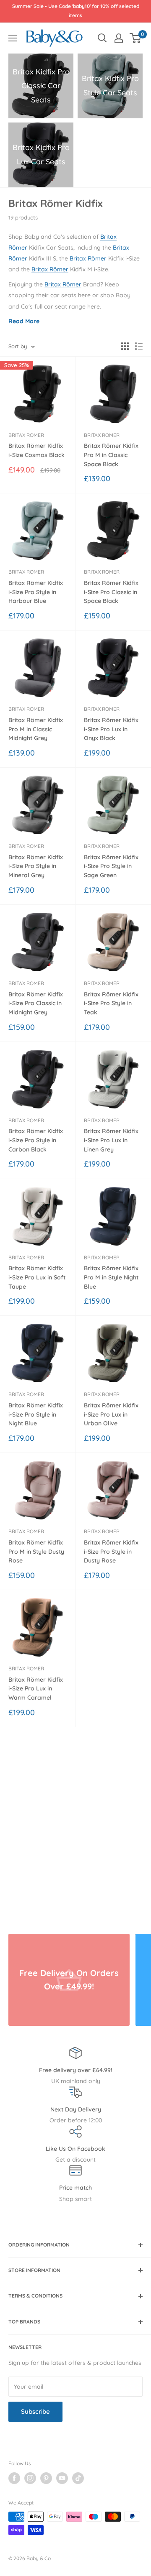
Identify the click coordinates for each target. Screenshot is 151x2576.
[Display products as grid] (125, 346)
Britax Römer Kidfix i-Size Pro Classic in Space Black (111, 592)
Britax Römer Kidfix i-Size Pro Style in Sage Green (111, 866)
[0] (136, 38)
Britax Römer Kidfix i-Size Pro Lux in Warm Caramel (36, 1689)
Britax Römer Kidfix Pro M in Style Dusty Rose (36, 1551)
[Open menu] (13, 38)
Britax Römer (88, 258)
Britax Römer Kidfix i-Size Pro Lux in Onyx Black (111, 729)
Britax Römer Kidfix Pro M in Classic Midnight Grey (36, 729)
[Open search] (102, 38)
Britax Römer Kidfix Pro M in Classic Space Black (111, 455)
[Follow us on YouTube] (62, 2478)
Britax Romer (26, 435)
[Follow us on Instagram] (30, 2478)
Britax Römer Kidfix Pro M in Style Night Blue (111, 1277)
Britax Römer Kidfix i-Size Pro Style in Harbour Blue (36, 592)
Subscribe (35, 2411)
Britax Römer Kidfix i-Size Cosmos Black (36, 450)
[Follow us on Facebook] (14, 2478)
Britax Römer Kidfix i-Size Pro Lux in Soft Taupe (37, 1277)
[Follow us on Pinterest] (46, 2478)
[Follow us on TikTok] (78, 2478)
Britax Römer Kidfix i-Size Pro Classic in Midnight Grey (36, 1003)
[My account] (119, 38)
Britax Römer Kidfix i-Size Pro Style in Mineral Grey (36, 866)
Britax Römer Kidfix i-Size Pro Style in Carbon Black (36, 1140)
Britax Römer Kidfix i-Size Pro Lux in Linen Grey (111, 1140)
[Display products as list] (139, 346)
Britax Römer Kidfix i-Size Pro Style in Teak (111, 1003)
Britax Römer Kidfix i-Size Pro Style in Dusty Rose (111, 1551)
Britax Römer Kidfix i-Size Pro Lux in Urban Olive (111, 1414)
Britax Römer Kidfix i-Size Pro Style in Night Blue (36, 1414)
